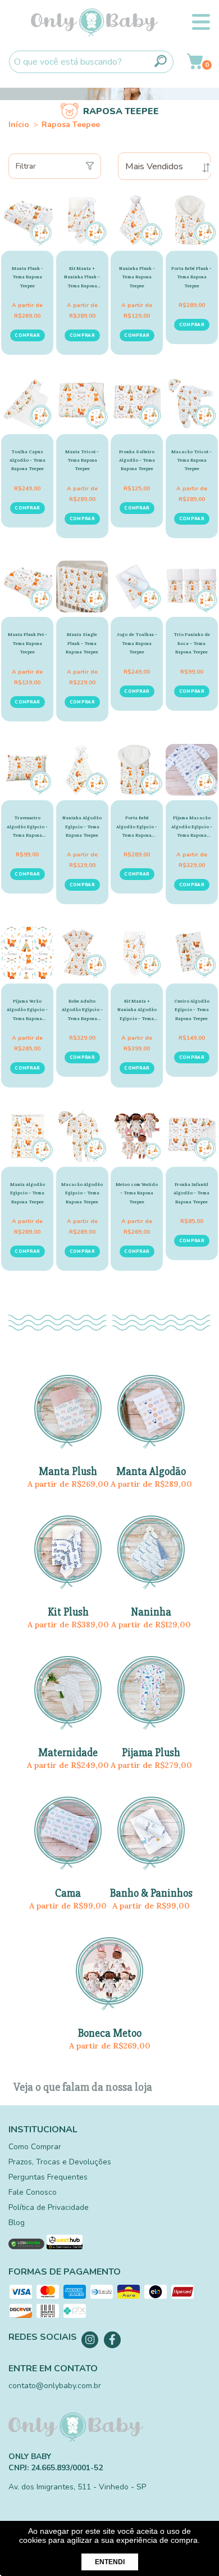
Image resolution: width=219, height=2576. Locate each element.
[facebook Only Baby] (112, 2340)
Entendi (110, 2562)
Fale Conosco (33, 2192)
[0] (195, 65)
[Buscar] (161, 61)
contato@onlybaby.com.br (55, 2386)
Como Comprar (35, 2147)
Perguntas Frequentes (48, 2177)
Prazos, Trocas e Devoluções (60, 2162)
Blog (17, 2223)
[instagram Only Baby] (90, 2340)
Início (19, 125)
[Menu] (201, 22)
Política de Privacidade (49, 2207)
